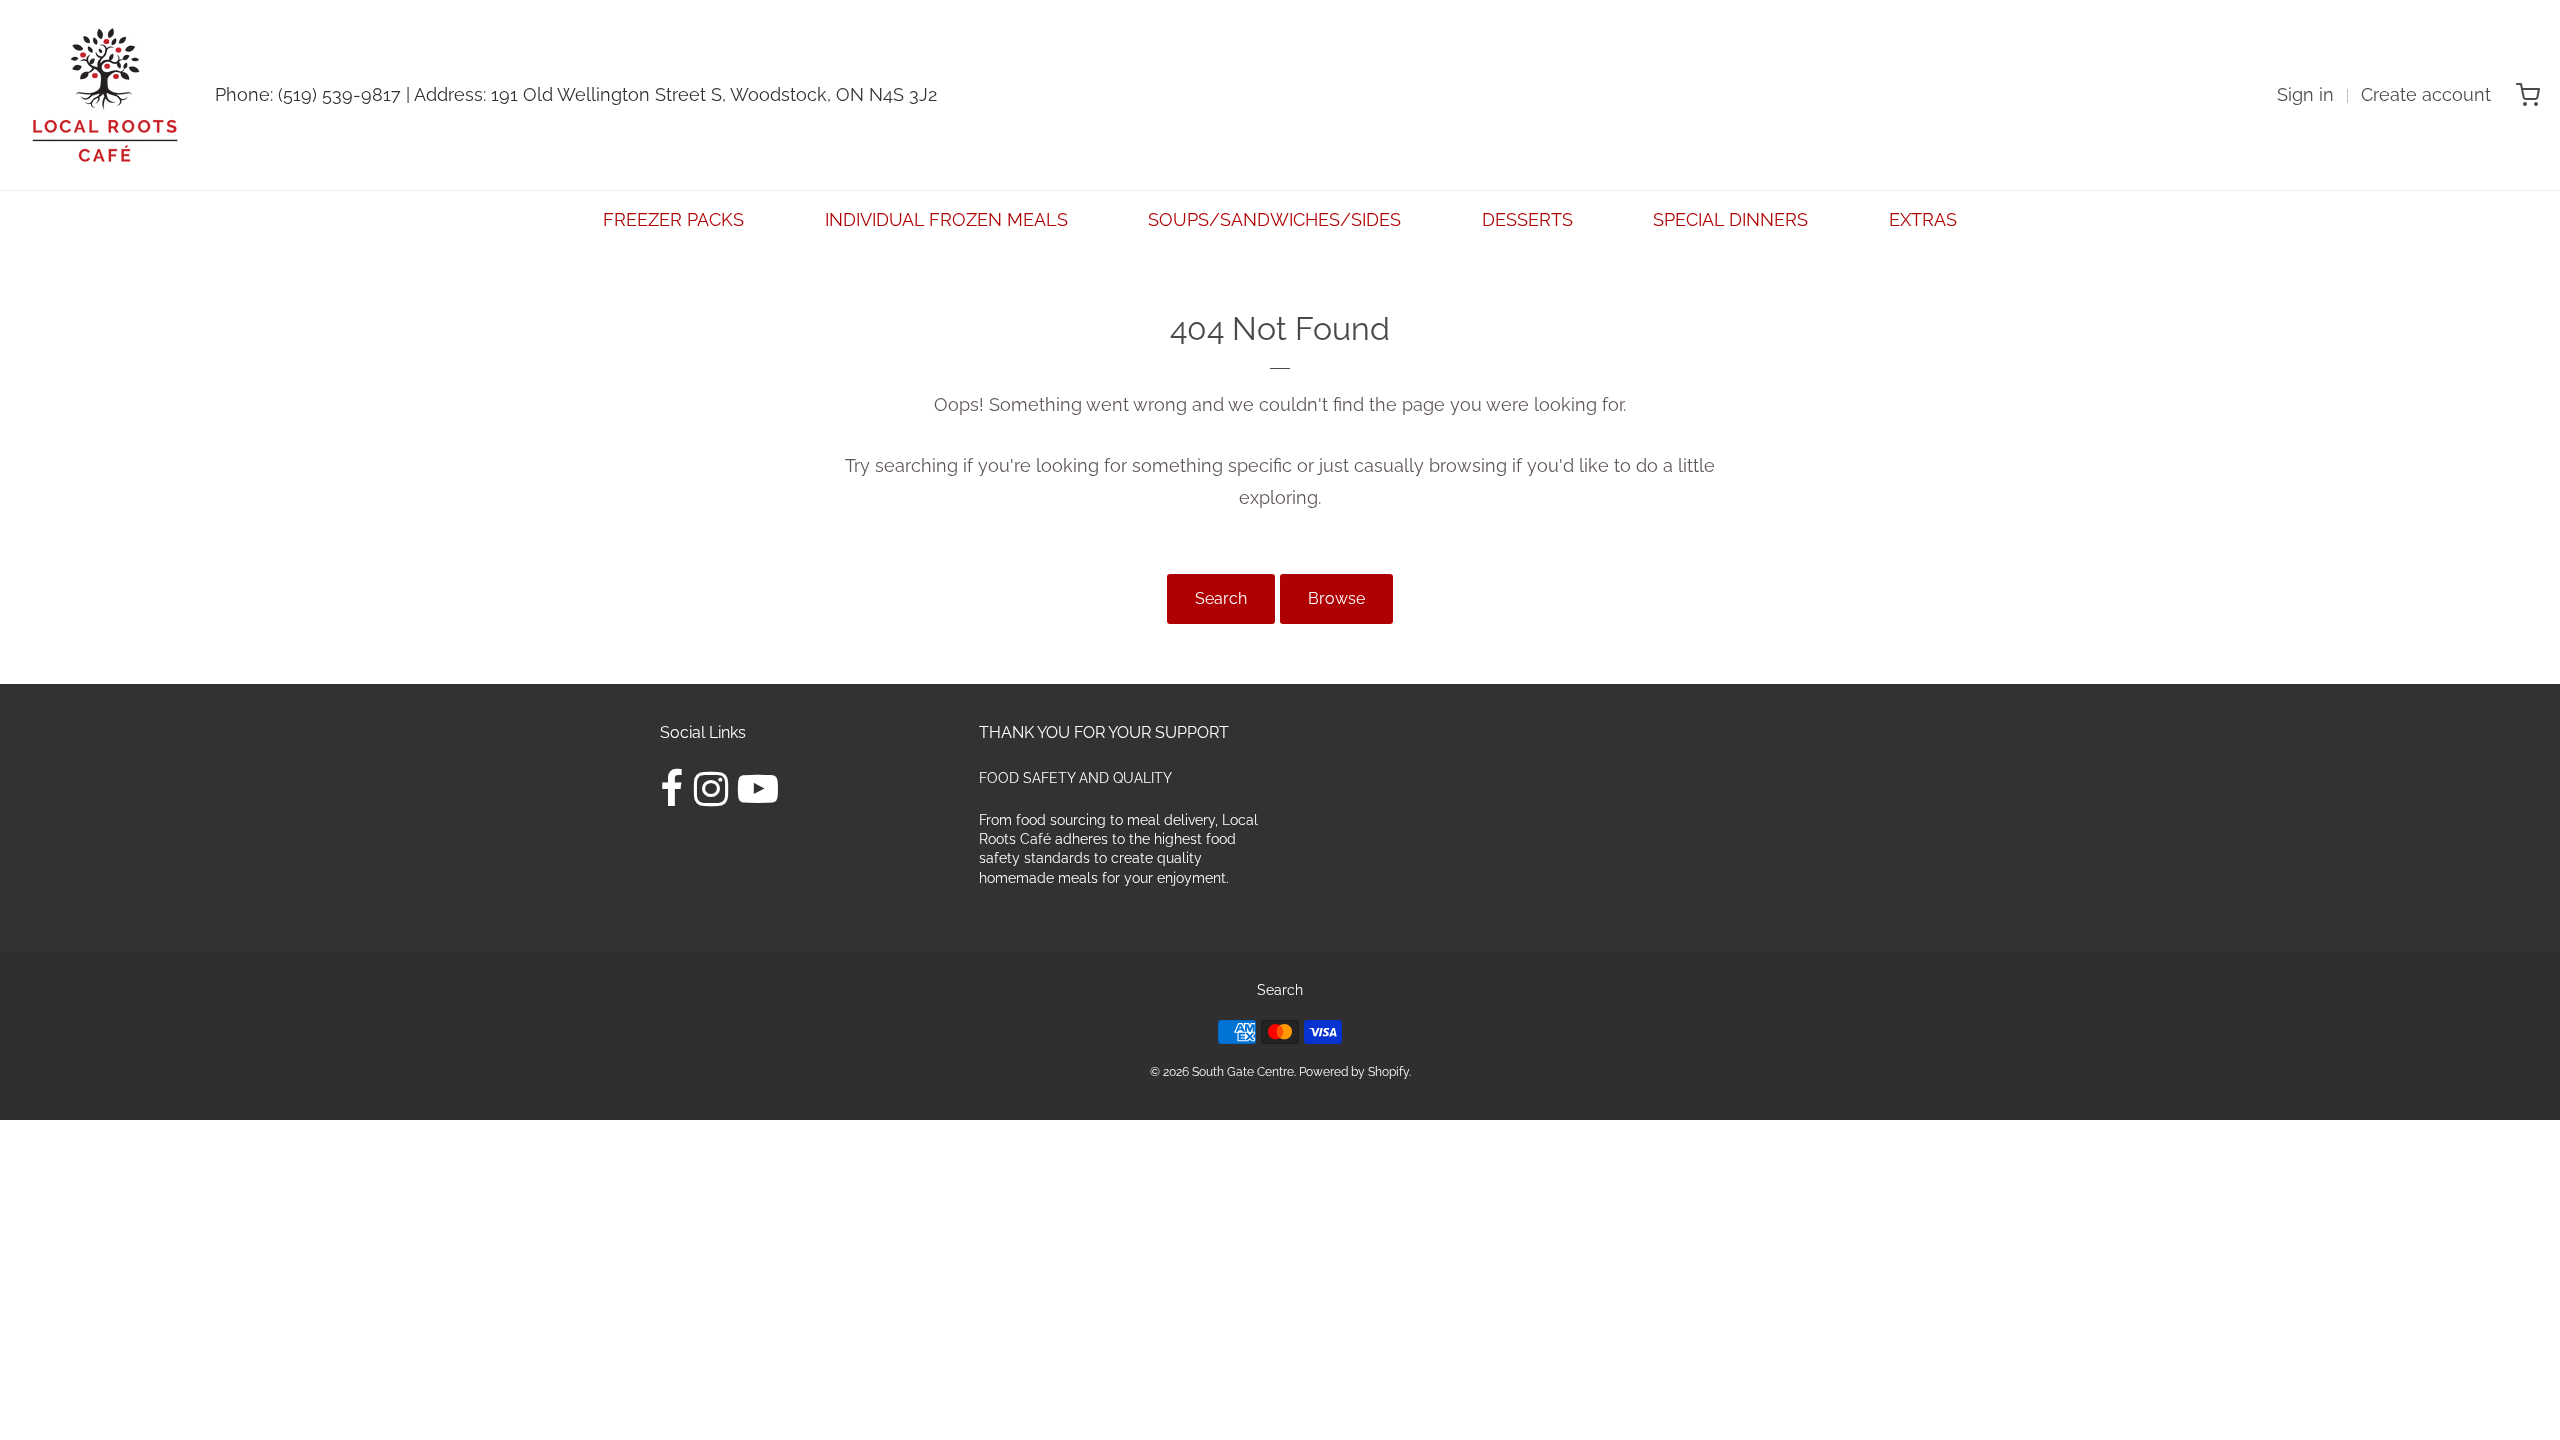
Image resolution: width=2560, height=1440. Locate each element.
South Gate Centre (1243, 1072)
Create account (2426, 94)
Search (1221, 598)
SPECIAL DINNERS (1730, 219)
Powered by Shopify (1354, 1072)
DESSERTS (1527, 219)
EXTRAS (1923, 219)
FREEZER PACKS (673, 219)
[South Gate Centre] (105, 95)
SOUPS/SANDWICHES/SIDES (1274, 219)
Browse (1336, 598)
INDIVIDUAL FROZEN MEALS (946, 219)
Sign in (2305, 94)
